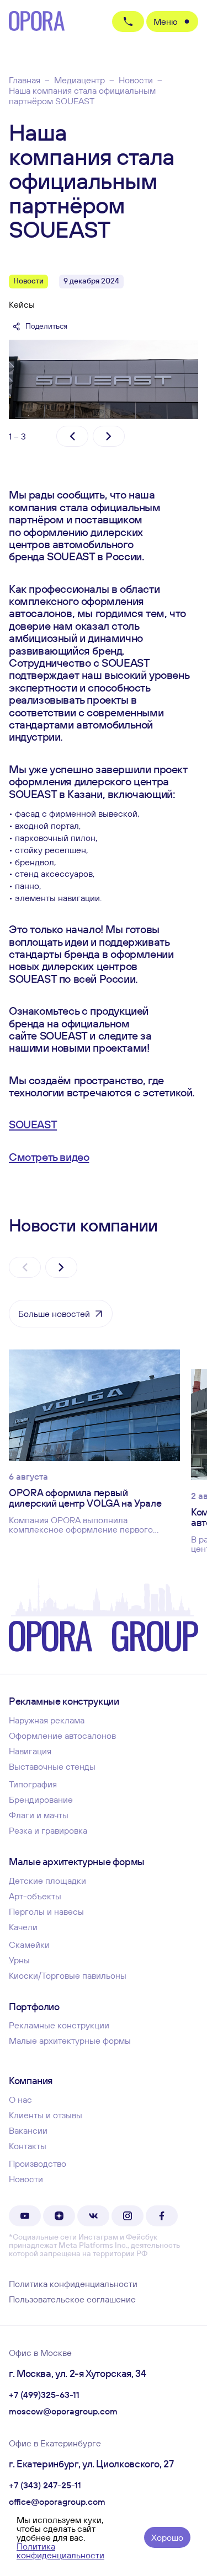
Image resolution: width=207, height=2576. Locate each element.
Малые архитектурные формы (70, 2041)
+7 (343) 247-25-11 (45, 2486)
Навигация (30, 1751)
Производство (38, 2163)
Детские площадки (47, 1881)
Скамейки (29, 1945)
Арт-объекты (35, 1896)
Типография (33, 1784)
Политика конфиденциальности (73, 2284)
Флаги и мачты (39, 1815)
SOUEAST (33, 1124)
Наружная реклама (47, 1720)
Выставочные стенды (52, 1766)
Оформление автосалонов (62, 1736)
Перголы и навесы (46, 1911)
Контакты (28, 2146)
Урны (19, 1960)
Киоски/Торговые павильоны (68, 1975)
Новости (26, 2179)
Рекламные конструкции (59, 2025)
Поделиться (46, 326)
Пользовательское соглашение (72, 2299)
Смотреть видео (49, 1157)
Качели (23, 1927)
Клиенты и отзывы (46, 2115)
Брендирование (41, 1800)
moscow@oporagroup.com (63, 2412)
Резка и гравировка (48, 1830)
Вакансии (28, 2130)
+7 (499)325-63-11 (44, 2395)
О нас (20, 2100)
